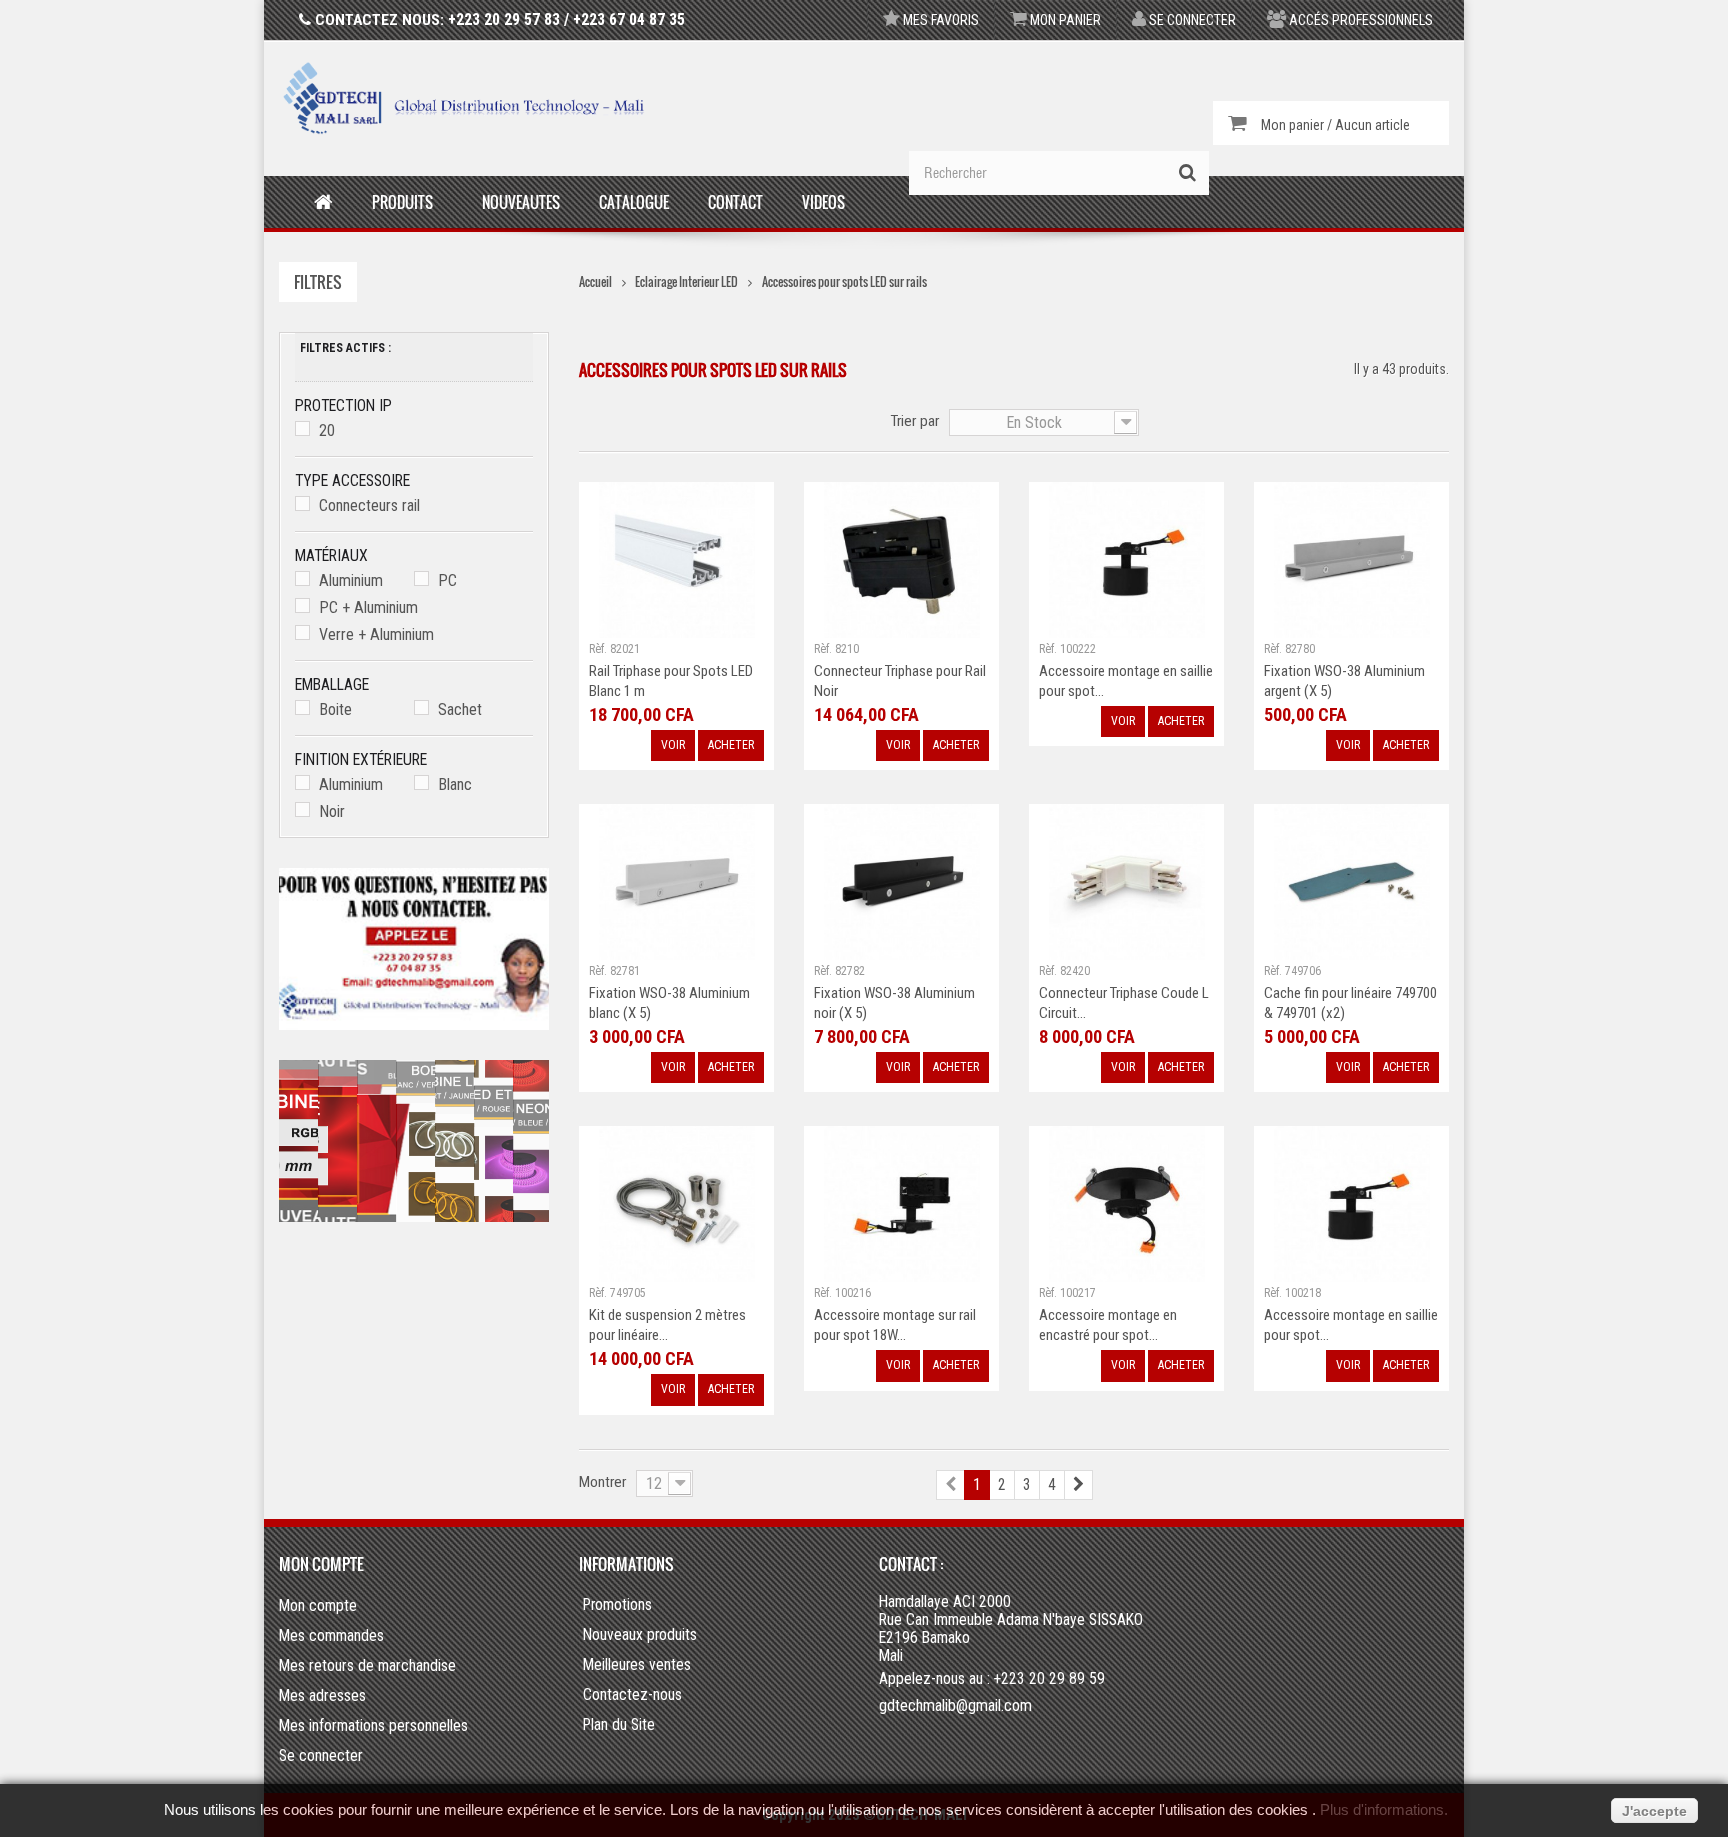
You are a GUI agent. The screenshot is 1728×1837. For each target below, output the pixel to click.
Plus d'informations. (1384, 1810)
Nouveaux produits (640, 1635)
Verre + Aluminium (376, 634)
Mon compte (321, 1564)
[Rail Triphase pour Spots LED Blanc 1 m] (677, 558)
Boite (335, 709)
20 (327, 430)
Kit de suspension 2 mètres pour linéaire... (667, 1325)
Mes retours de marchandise (367, 1665)
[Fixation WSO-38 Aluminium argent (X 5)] (1352, 558)
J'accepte (1654, 1811)
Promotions (617, 1605)
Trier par (914, 421)
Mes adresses (322, 1695)
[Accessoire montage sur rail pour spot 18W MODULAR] (902, 1202)
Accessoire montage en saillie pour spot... (1126, 681)
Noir (332, 811)
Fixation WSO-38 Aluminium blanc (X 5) (669, 1003)
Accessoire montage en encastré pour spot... (1108, 1325)
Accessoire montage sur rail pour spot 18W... (895, 1325)
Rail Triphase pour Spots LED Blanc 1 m (671, 681)
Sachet (460, 709)
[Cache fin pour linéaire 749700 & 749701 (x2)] (1352, 880)
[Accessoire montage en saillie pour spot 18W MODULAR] (1352, 1202)
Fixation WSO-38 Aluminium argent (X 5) (1344, 681)
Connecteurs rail (369, 505)
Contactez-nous (632, 1695)
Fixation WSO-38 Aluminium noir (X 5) (894, 1003)
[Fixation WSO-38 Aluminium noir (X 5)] (902, 880)
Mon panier (1064, 20)
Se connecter (1191, 20)
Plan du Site (619, 1725)
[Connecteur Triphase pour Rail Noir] (902, 558)
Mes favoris (939, 20)
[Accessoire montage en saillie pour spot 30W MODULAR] (1127, 558)
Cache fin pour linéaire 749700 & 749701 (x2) (1350, 1003)
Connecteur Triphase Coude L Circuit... (1124, 1003)
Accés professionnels (1359, 20)
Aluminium (351, 580)
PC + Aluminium (368, 607)
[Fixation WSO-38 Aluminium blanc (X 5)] (677, 880)
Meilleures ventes (637, 1665)
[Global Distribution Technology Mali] (464, 98)
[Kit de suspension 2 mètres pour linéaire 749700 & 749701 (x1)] (677, 1202)
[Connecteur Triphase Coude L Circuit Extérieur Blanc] (1127, 880)
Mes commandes (331, 1635)
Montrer (602, 1482)
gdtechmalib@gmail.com (955, 1705)
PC (447, 580)
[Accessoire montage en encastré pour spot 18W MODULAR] (1127, 1202)
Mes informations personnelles (373, 1725)
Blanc (455, 784)
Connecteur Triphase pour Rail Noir (900, 681)
